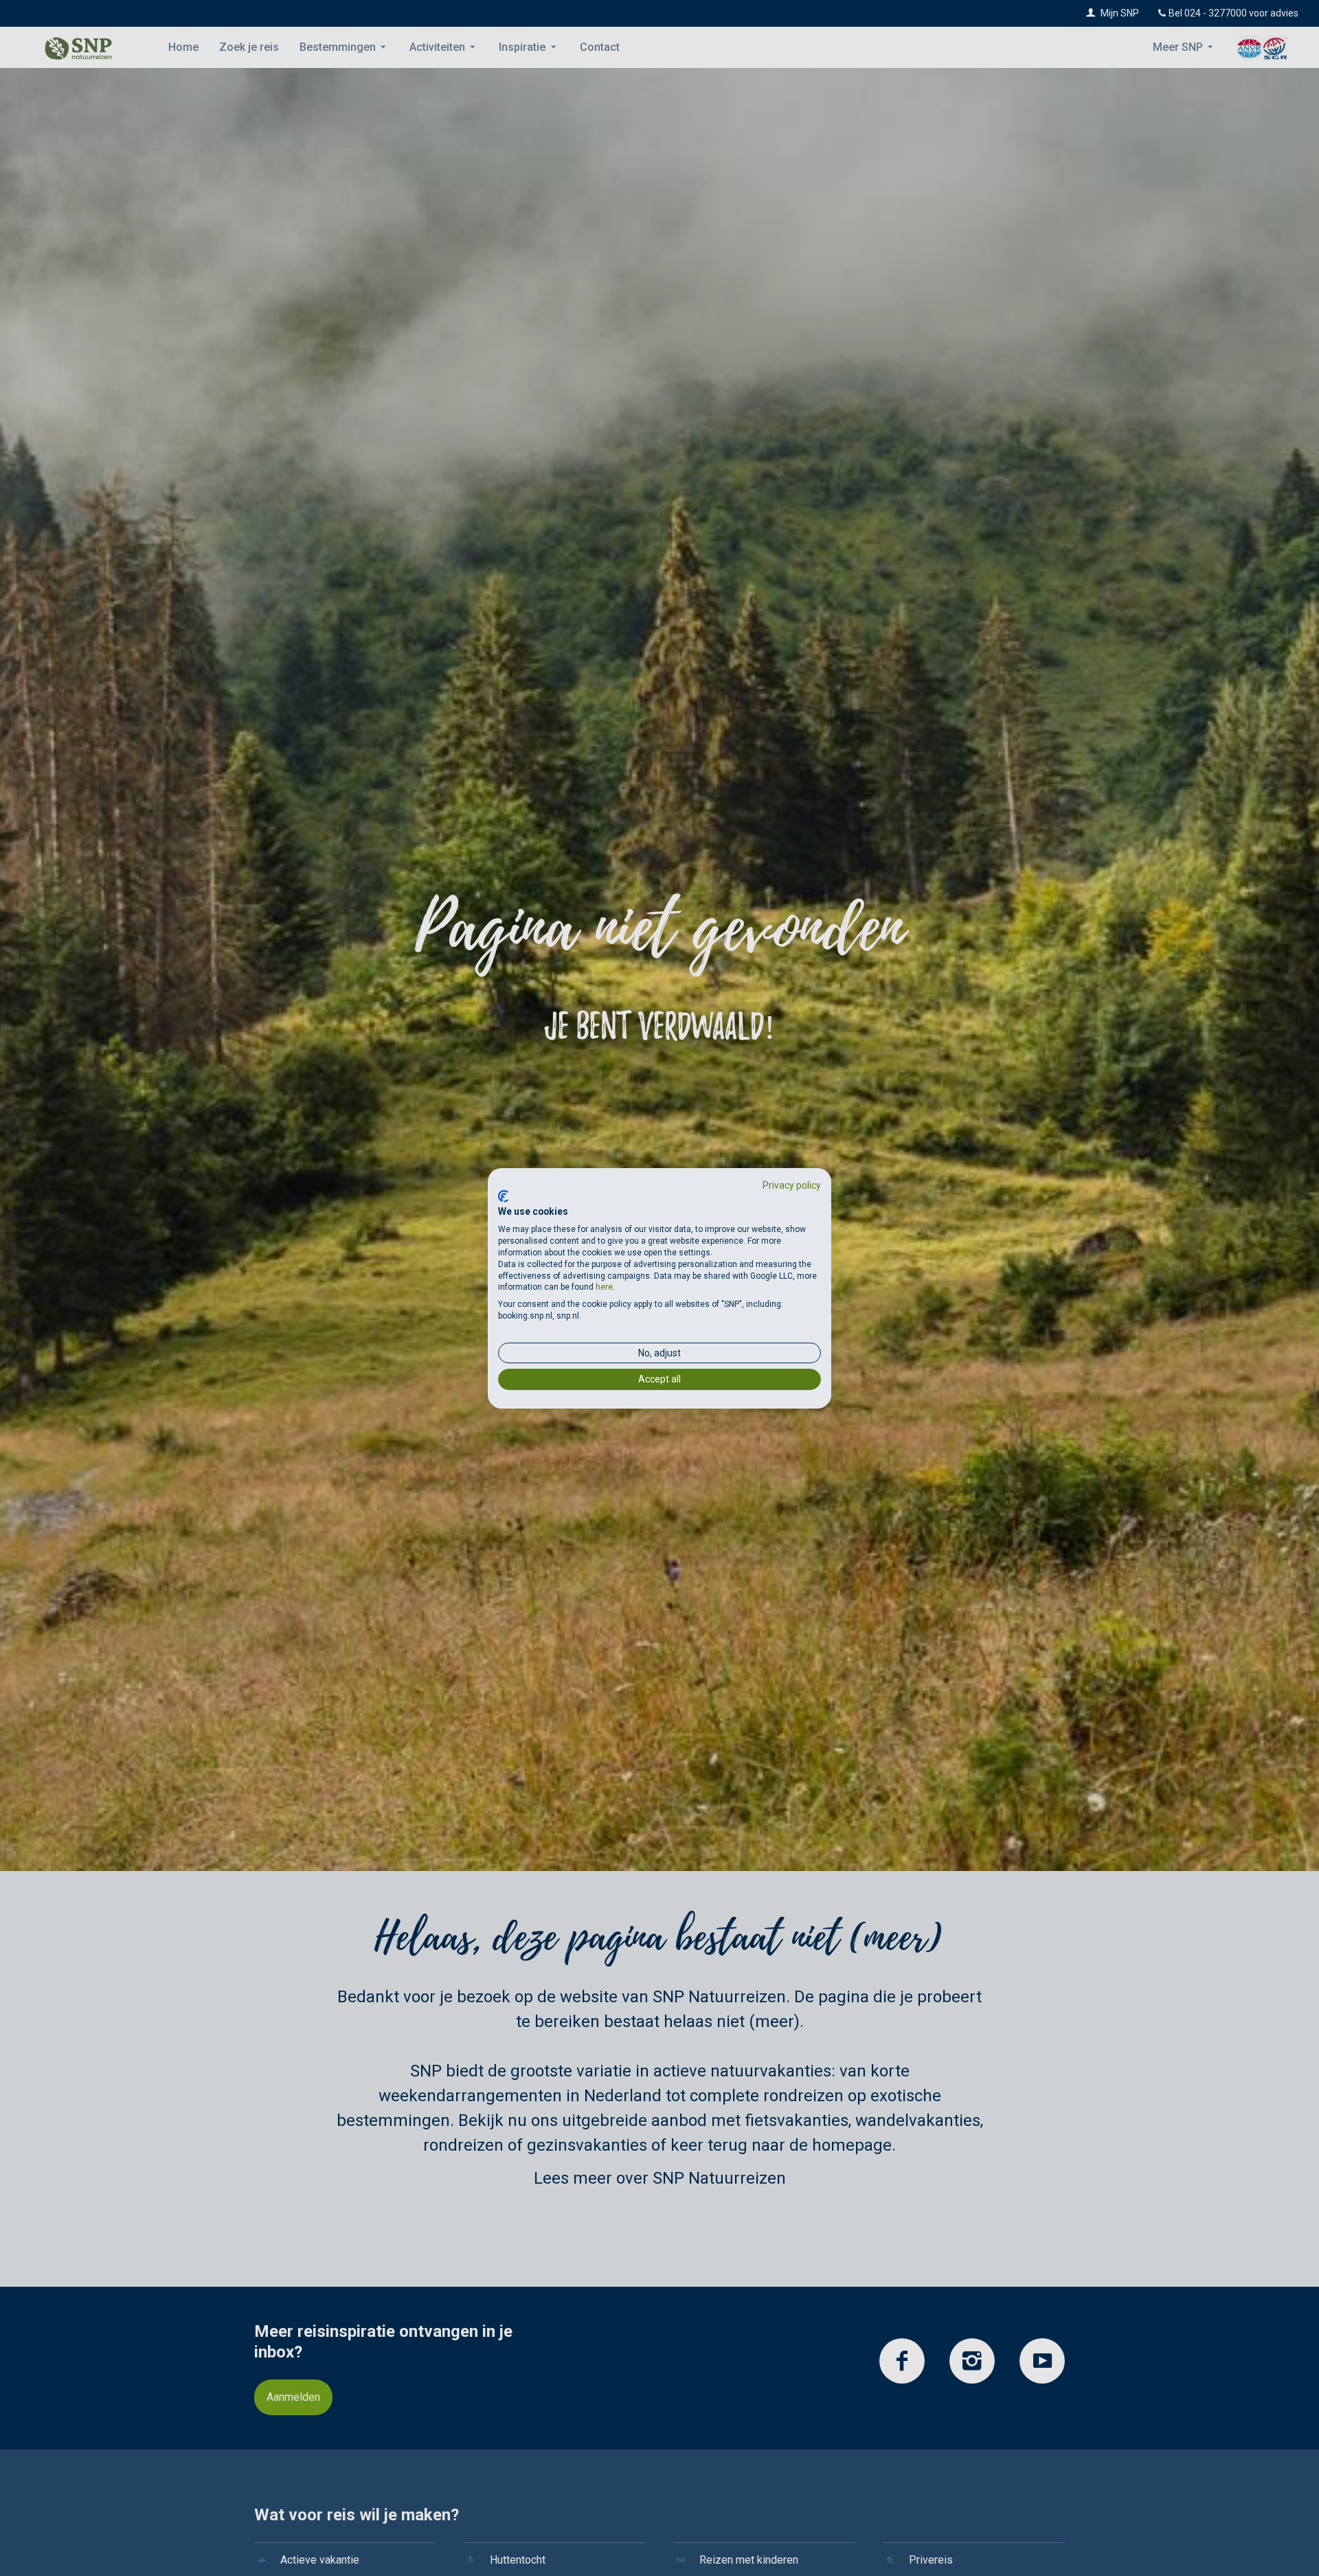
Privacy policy (792, 1185)
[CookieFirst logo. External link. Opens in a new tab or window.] (503, 1196)
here (604, 1287)
